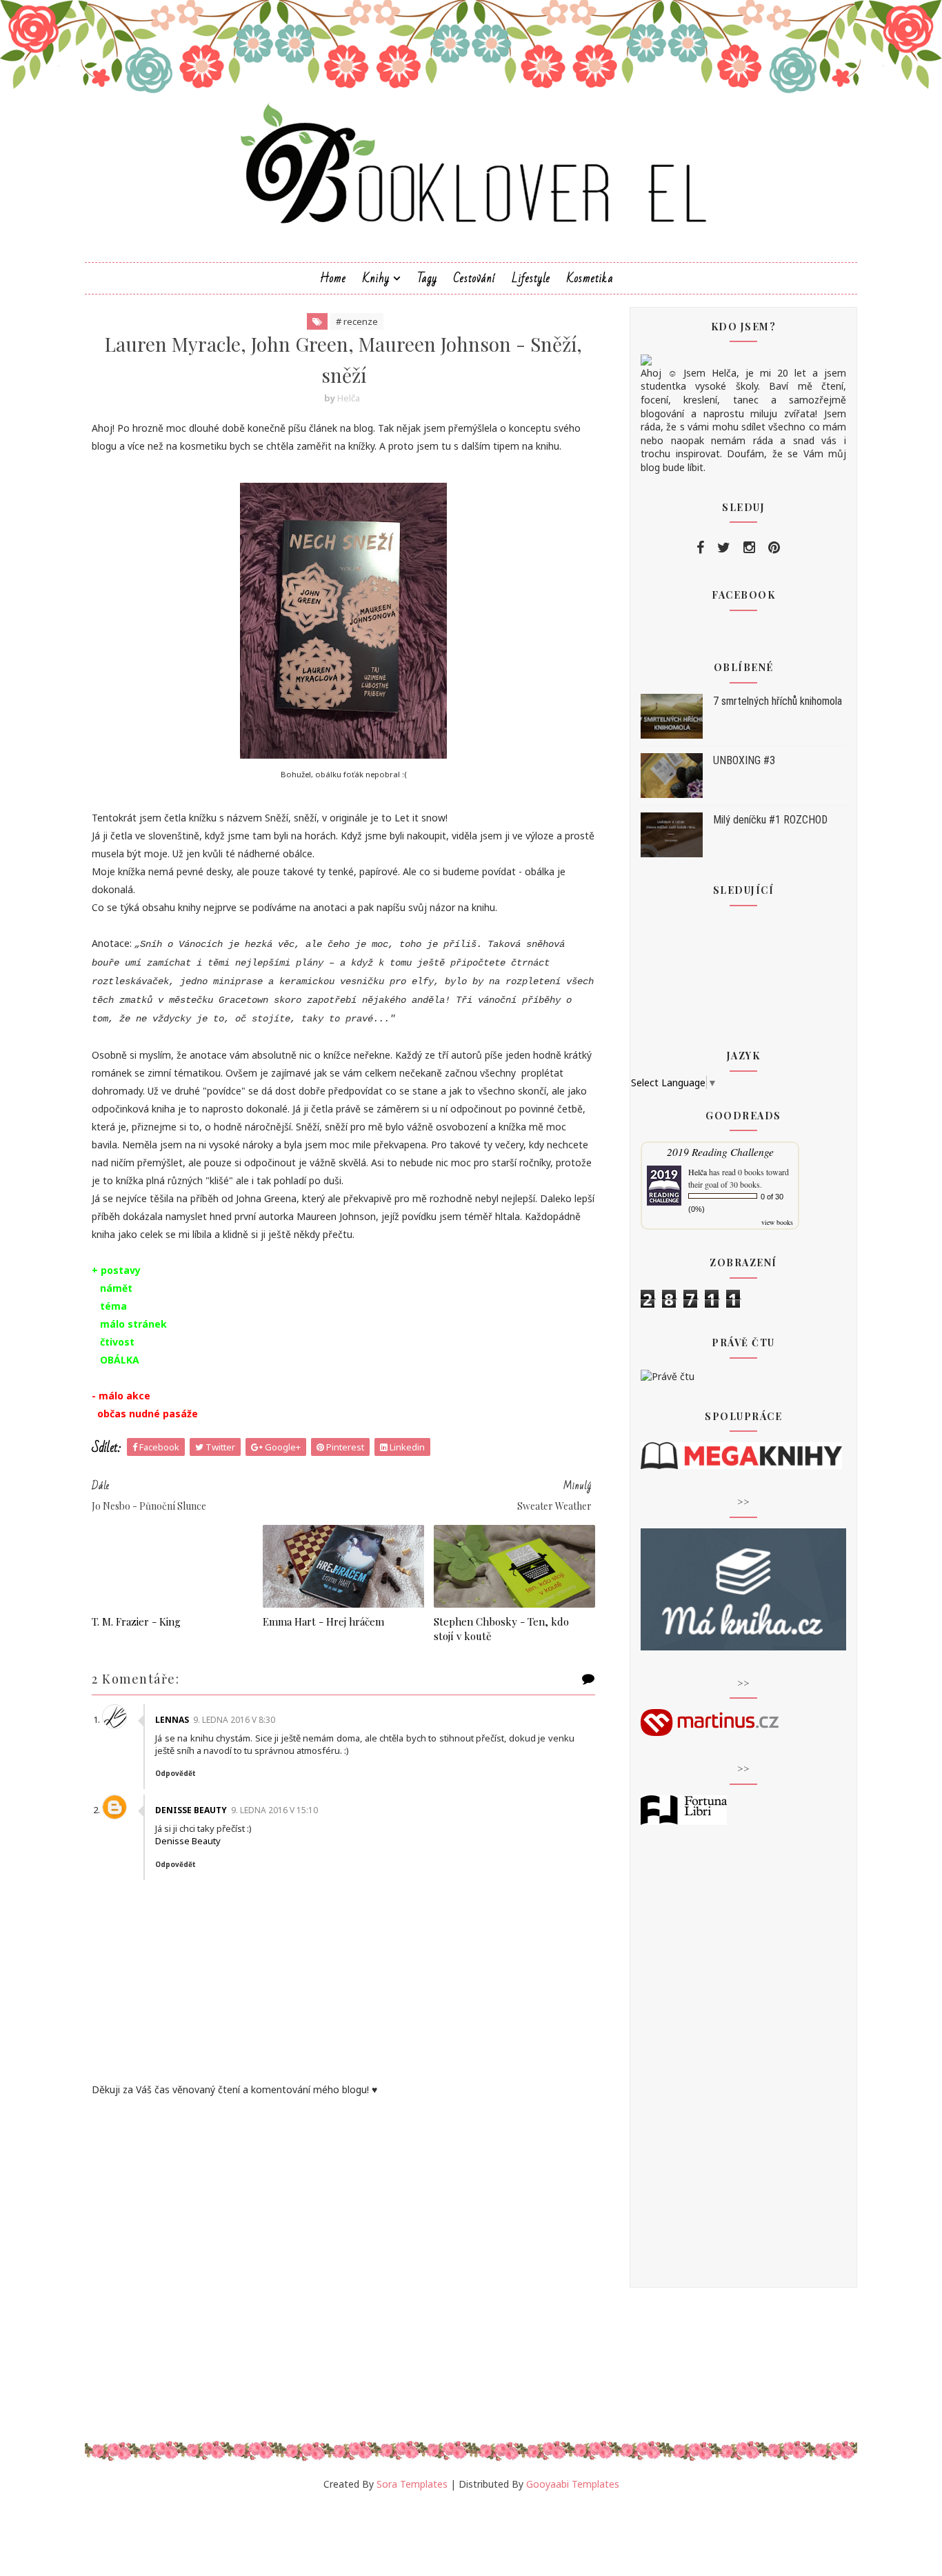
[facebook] (700, 548)
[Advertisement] (343, 2213)
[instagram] (749, 548)
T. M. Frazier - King (136, 1621)
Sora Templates (412, 2484)
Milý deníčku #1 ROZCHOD (770, 820)
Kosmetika (590, 278)
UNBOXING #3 (744, 760)
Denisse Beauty (191, 1810)
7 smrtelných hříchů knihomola (778, 701)
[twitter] (724, 548)
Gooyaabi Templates (573, 2484)
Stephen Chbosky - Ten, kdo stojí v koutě (501, 1628)
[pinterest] (774, 548)
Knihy (376, 278)
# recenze (357, 321)
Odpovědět (176, 1773)
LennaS (172, 1720)
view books (777, 1222)
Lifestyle (531, 278)
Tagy (427, 278)
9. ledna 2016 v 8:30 (234, 1720)
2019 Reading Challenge (720, 1151)
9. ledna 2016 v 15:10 (274, 1810)
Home (333, 278)
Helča (698, 1172)
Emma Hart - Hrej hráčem (323, 1621)
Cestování (474, 278)
